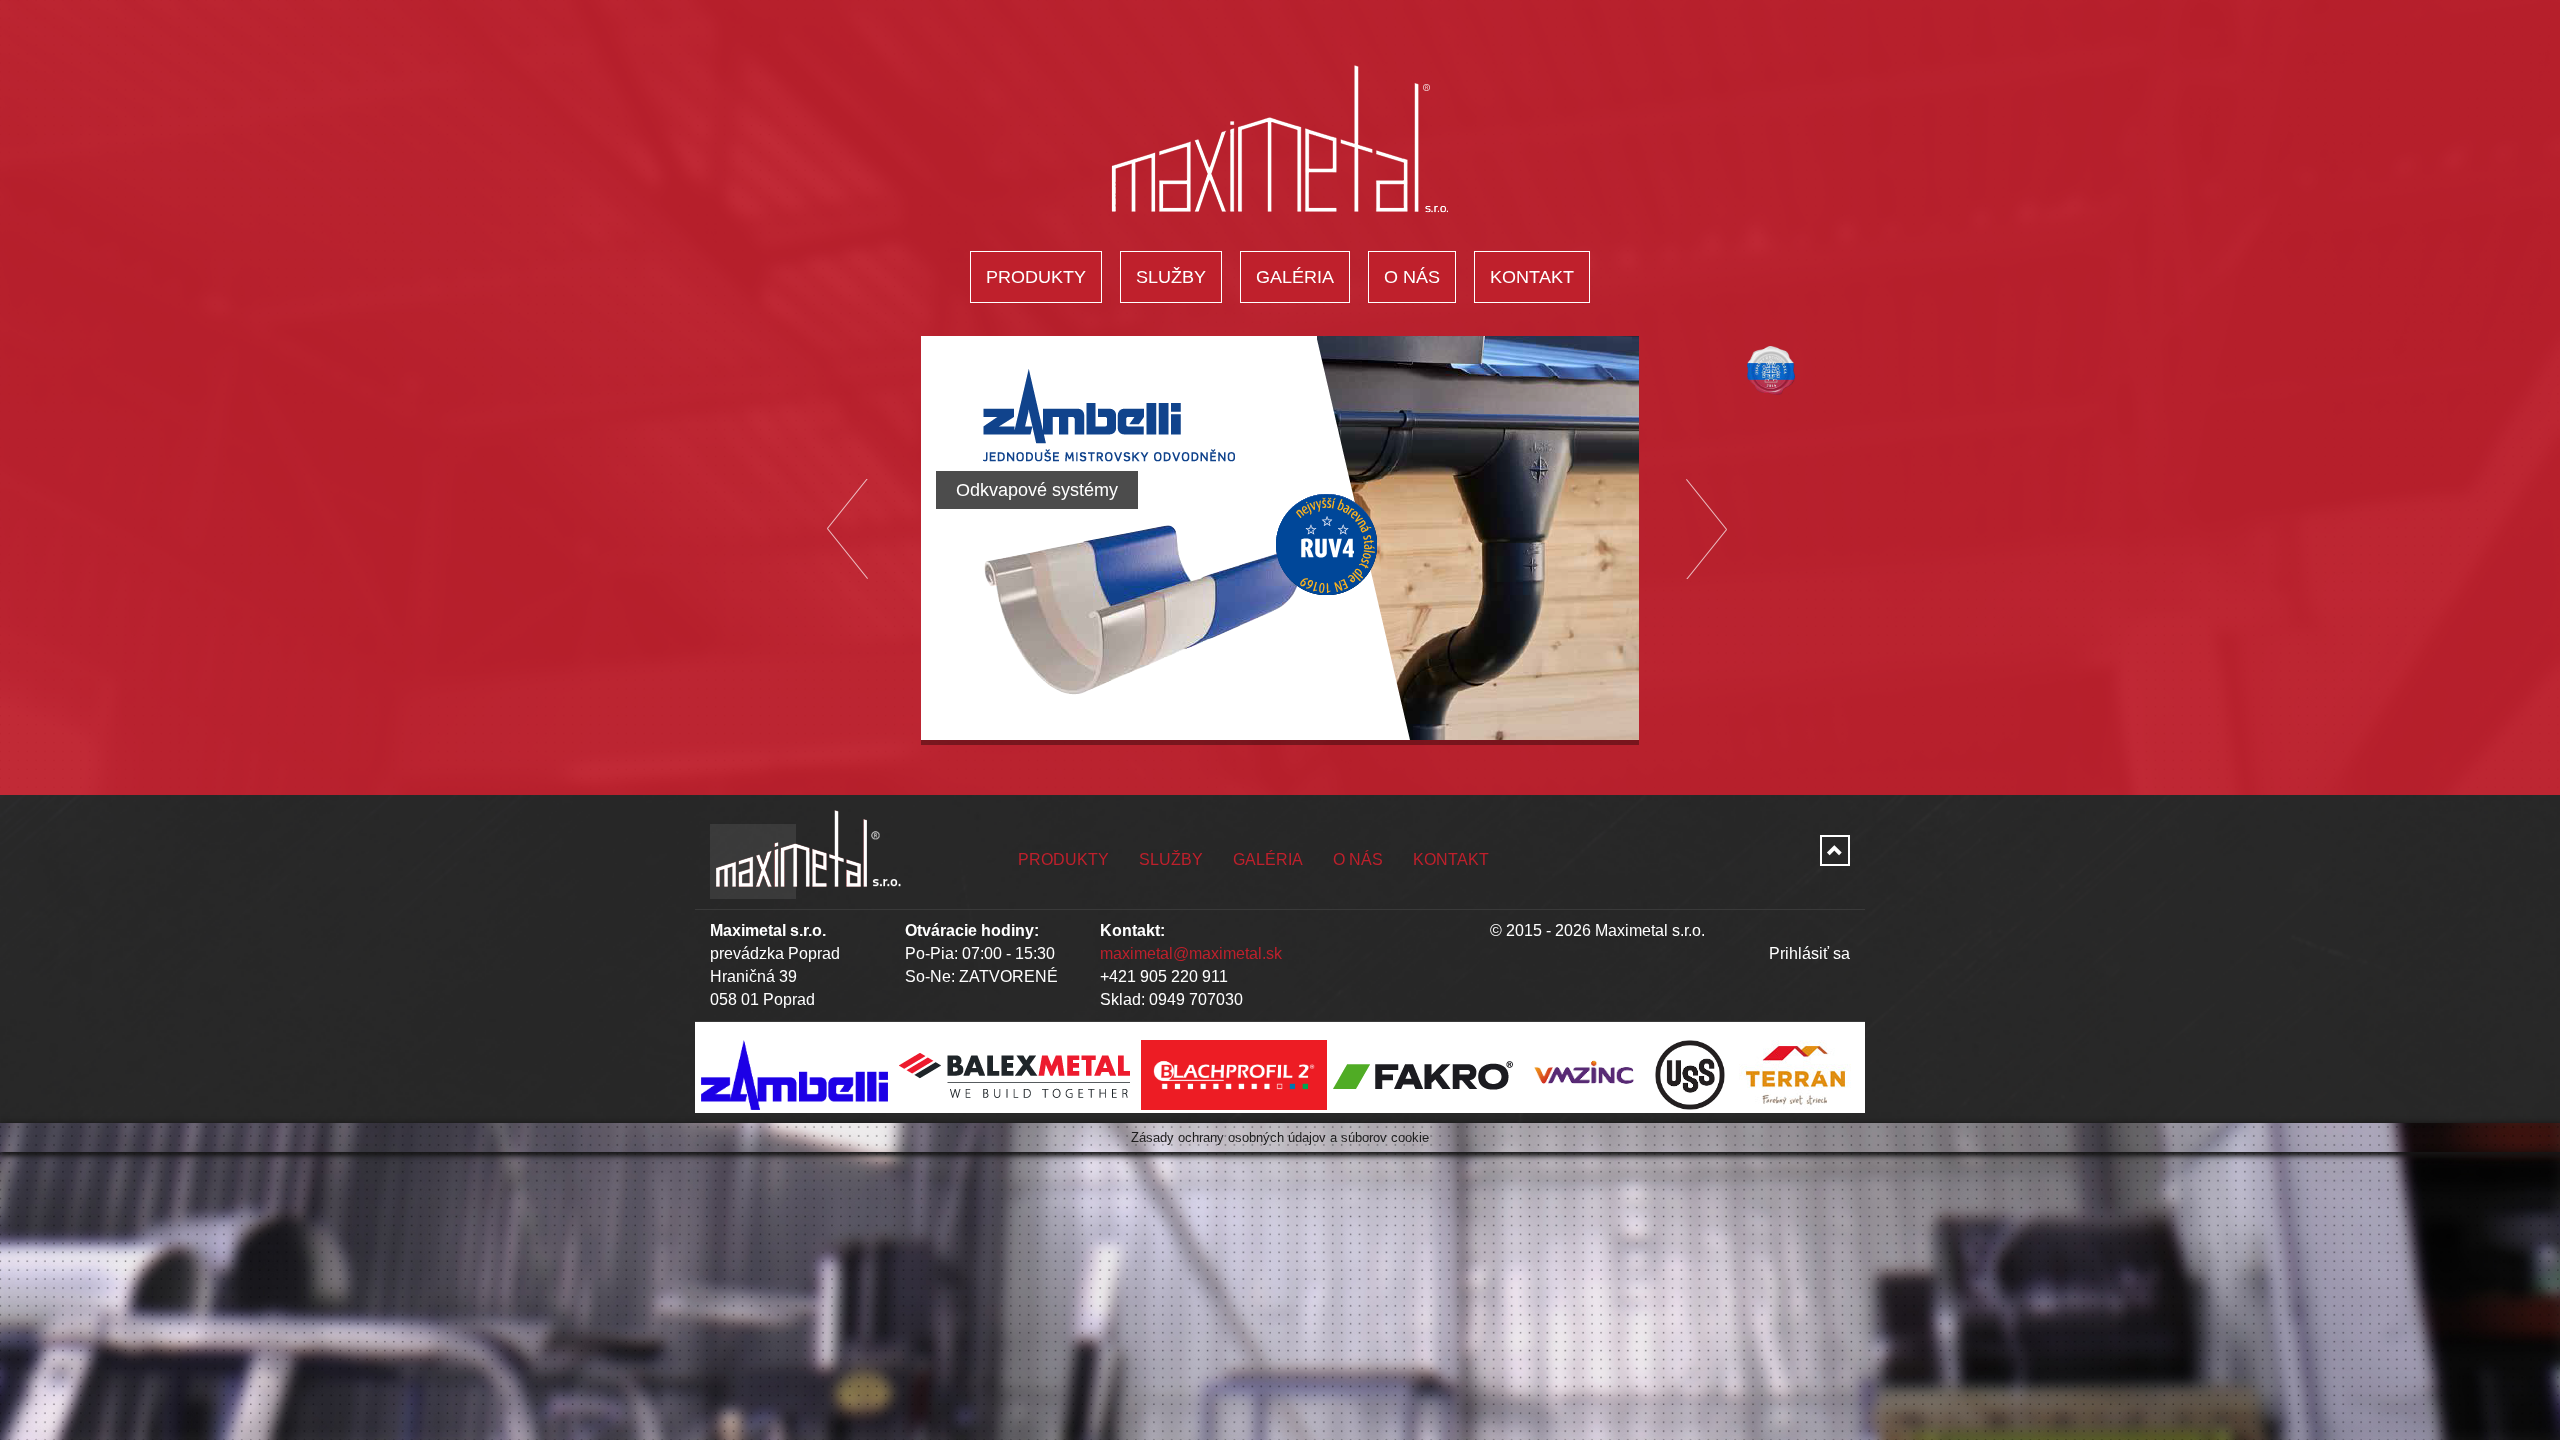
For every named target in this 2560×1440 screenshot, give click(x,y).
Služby (1171, 277)
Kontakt (1532, 277)
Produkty (1036, 277)
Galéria (1295, 277)
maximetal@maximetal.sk (1191, 953)
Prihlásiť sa (1809, 953)
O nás (1412, 277)
